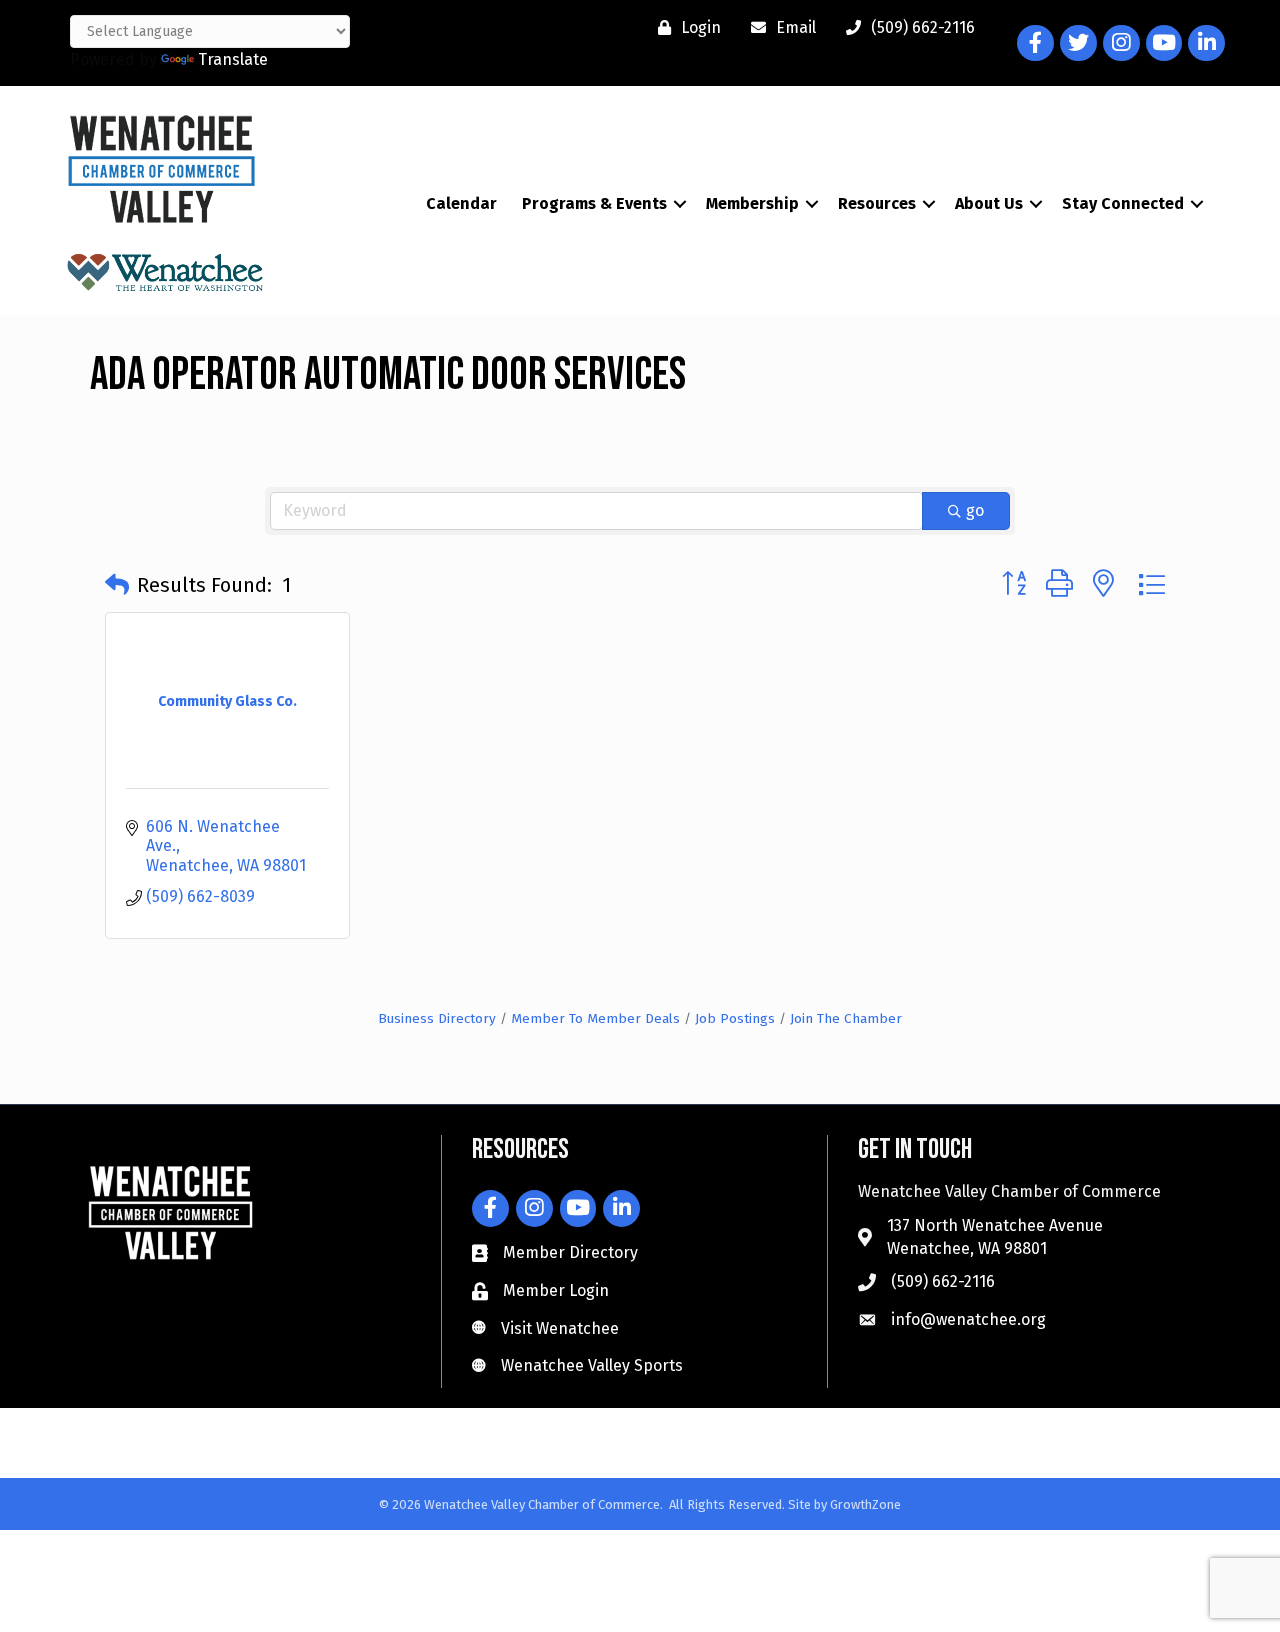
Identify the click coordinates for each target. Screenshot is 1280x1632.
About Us (989, 203)
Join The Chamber (846, 1018)
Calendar (461, 203)
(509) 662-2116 (943, 1281)
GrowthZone (865, 1504)
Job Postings (735, 1018)
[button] (117, 585)
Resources (877, 203)
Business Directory (437, 1018)
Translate (233, 59)
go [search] (975, 510)
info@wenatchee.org (968, 1319)
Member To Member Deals (595, 1018)
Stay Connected (1123, 203)
